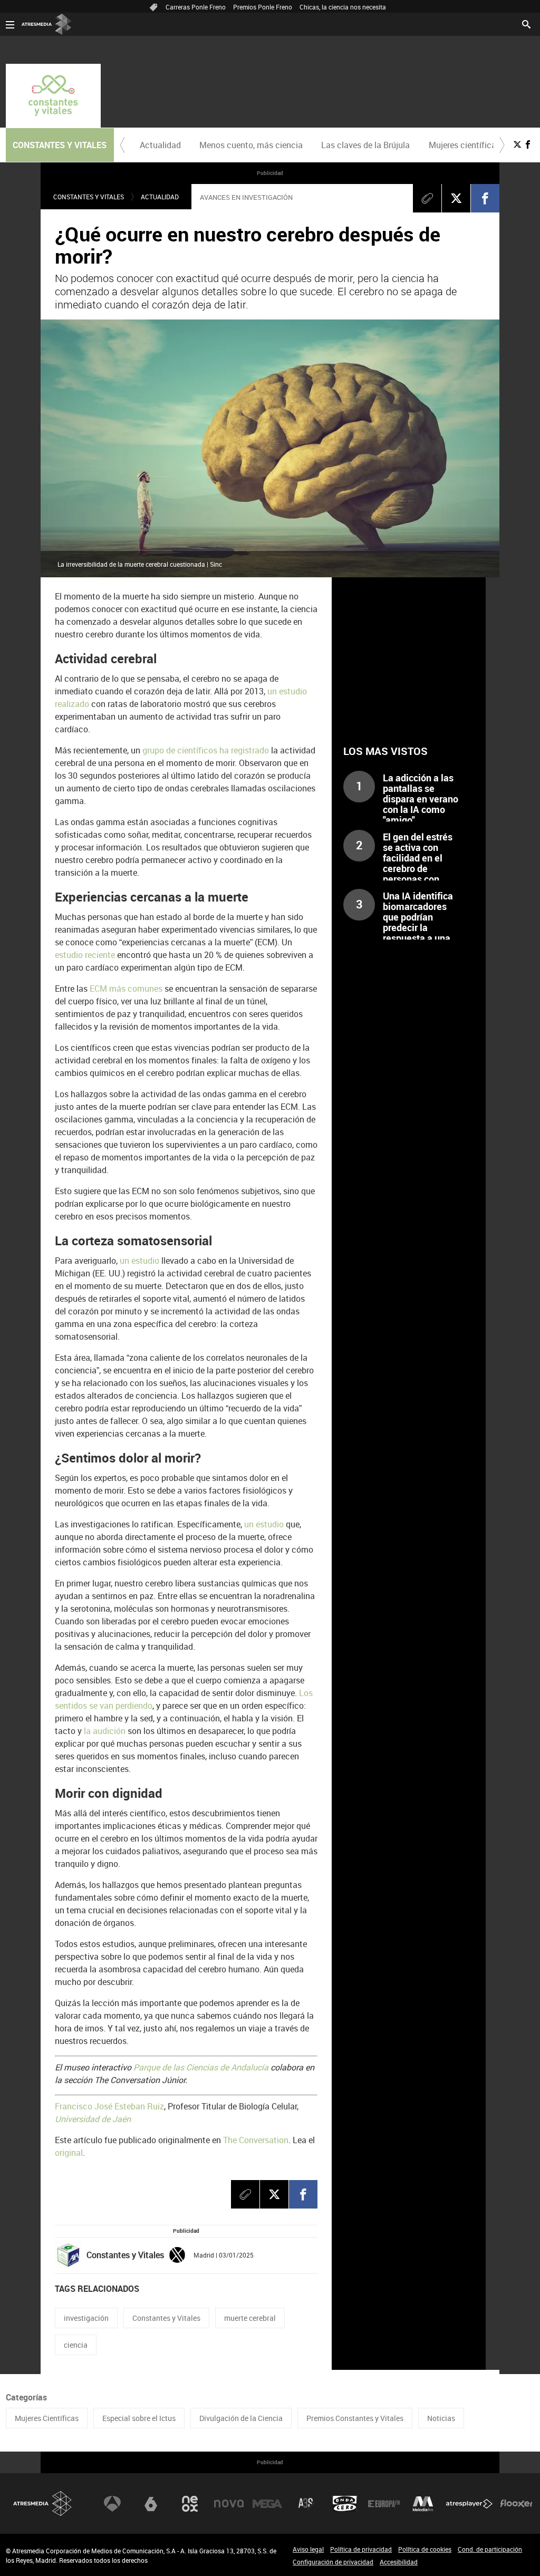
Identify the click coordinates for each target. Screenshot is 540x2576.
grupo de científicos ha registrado (206, 750)
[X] (456, 198)
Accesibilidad (399, 2562)
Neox (190, 2504)
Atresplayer (469, 2504)
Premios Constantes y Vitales (355, 2418)
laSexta (151, 2504)
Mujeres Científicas (47, 2418)
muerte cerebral (250, 2318)
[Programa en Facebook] (528, 144)
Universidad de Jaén (93, 2119)
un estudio (139, 1261)
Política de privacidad (361, 2549)
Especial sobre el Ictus (139, 2418)
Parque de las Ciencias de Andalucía (201, 2067)
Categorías (26, 2397)
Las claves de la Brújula (365, 145)
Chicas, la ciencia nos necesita (343, 7)
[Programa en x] (517, 144)
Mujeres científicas (465, 145)
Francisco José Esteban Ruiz (109, 2106)
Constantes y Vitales (89, 197)
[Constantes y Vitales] (53, 96)
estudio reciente (85, 955)
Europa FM (384, 2504)
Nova (229, 2504)
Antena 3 (112, 2504)
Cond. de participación (490, 2549)
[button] (122, 145)
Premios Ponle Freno (263, 7)
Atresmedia (43, 2504)
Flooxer (516, 2504)
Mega (267, 2504)
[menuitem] (161, 145)
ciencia (76, 2345)
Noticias (441, 2418)
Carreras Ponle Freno (196, 7)
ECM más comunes (126, 989)
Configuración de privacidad (333, 2562)
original (69, 2153)
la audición (105, 1731)
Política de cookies (425, 2549)
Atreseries (306, 2504)
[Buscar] (526, 23)
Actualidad (160, 145)
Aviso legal (308, 2549)
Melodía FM (423, 2504)
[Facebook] (485, 198)
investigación (86, 2318)
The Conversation (256, 2140)
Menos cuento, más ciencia (251, 145)
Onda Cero (345, 2504)
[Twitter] (177, 2254)
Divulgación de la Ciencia (241, 2418)
